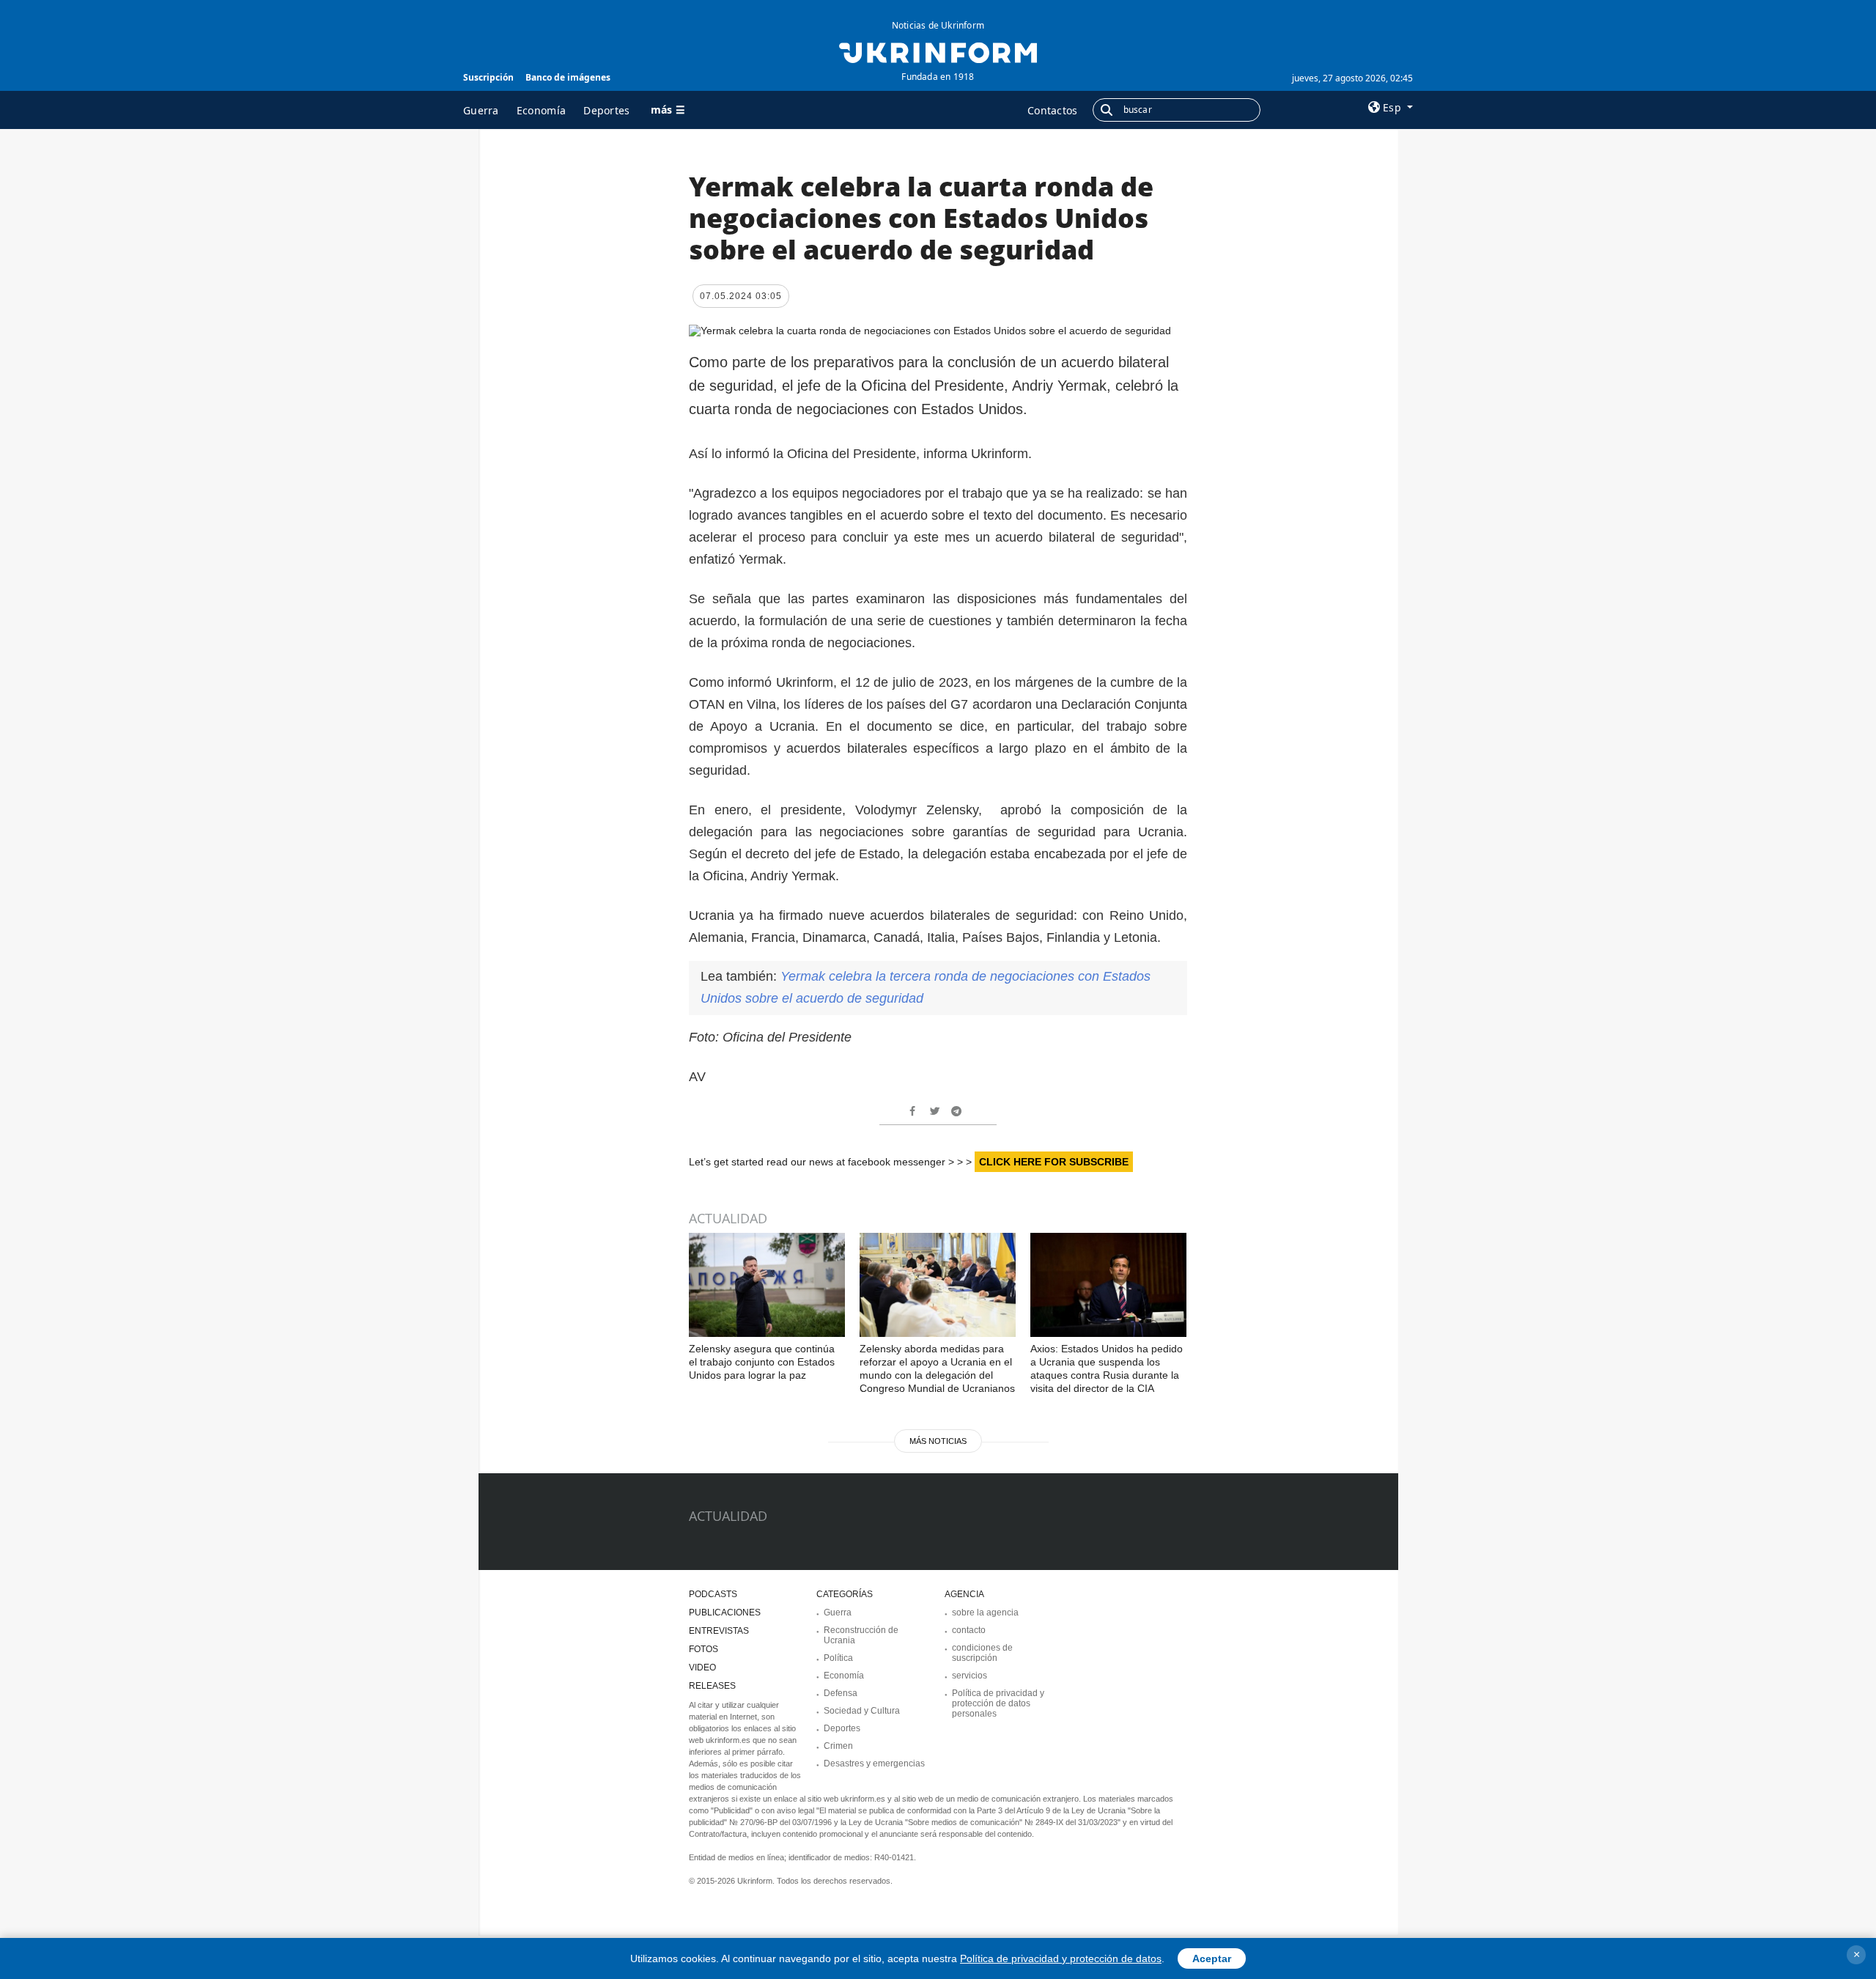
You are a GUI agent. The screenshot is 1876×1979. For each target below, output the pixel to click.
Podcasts (713, 1594)
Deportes (606, 110)
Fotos (703, 1649)
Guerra (481, 110)
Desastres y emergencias (874, 1764)
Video (702, 1667)
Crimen (838, 1746)
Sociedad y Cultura (862, 1711)
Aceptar (1212, 1958)
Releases (712, 1686)
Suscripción (488, 77)
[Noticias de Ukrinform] (938, 51)
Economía (541, 110)
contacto (969, 1630)
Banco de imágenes (568, 77)
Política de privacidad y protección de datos (1061, 1958)
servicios (970, 1676)
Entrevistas (719, 1631)
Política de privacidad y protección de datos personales (998, 1703)
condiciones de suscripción (982, 1653)
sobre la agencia (985, 1613)
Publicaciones (725, 1613)
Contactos (1053, 110)
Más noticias (938, 1441)
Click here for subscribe (1054, 1162)
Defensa (841, 1693)
